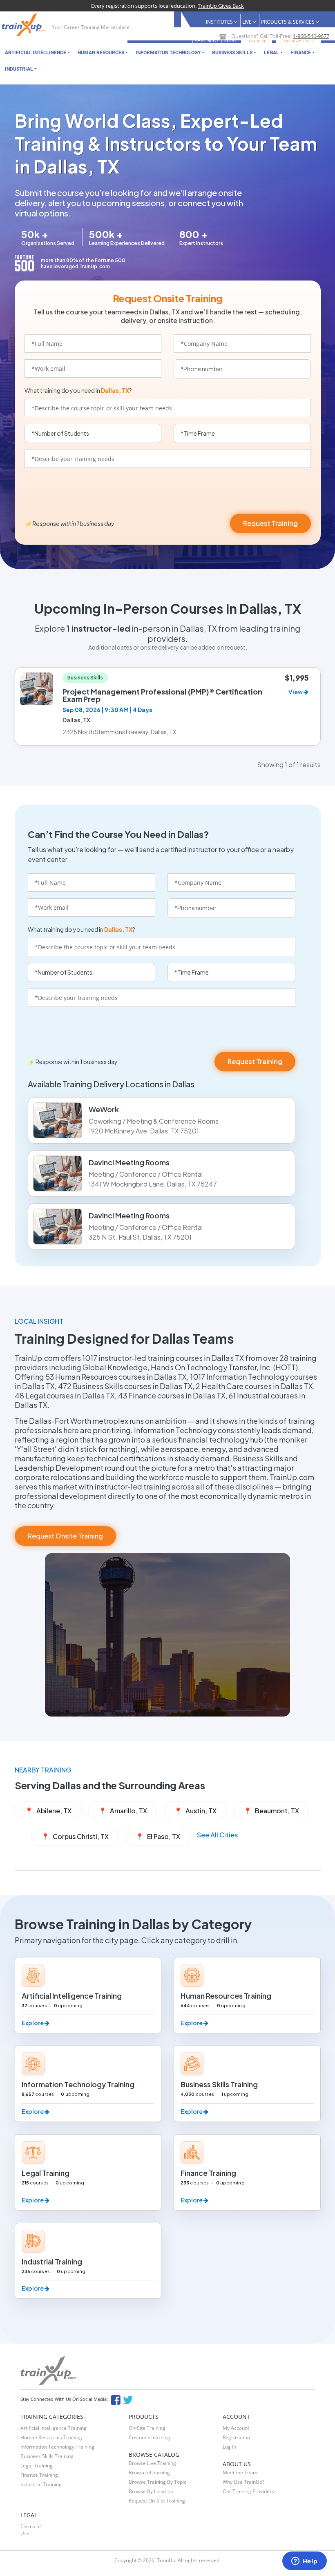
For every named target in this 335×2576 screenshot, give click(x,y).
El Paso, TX (158, 1836)
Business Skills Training (47, 2456)
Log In (229, 2447)
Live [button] (248, 22)
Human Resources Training (51, 2437)
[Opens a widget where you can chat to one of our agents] (304, 2562)
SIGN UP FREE (298, 40)
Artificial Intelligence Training (54, 2428)
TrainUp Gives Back (221, 6)
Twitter (129, 2399)
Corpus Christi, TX (75, 1836)
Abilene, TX (48, 1811)
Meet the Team (240, 2472)
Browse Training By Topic (157, 2482)
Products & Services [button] (288, 22)
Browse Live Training (152, 2463)
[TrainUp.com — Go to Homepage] (25, 25)
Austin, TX (195, 1811)
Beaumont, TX (271, 1811)
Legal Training (37, 2466)
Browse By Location (151, 2491)
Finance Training (39, 2475)
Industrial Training (41, 2484)
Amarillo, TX (123, 1811)
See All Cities (217, 1835)
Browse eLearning (149, 2472)
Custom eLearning (150, 2437)
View (296, 692)
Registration (236, 2437)
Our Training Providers (248, 2491)
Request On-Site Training (157, 2501)
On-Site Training (147, 2428)
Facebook (115, 2399)
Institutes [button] (220, 22)
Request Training (270, 523)
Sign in (256, 40)
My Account (236, 2428)
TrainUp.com (95, 266)
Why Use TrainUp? (243, 2482)
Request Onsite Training (65, 1536)
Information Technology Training (57, 2447)
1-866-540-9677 (311, 36)
